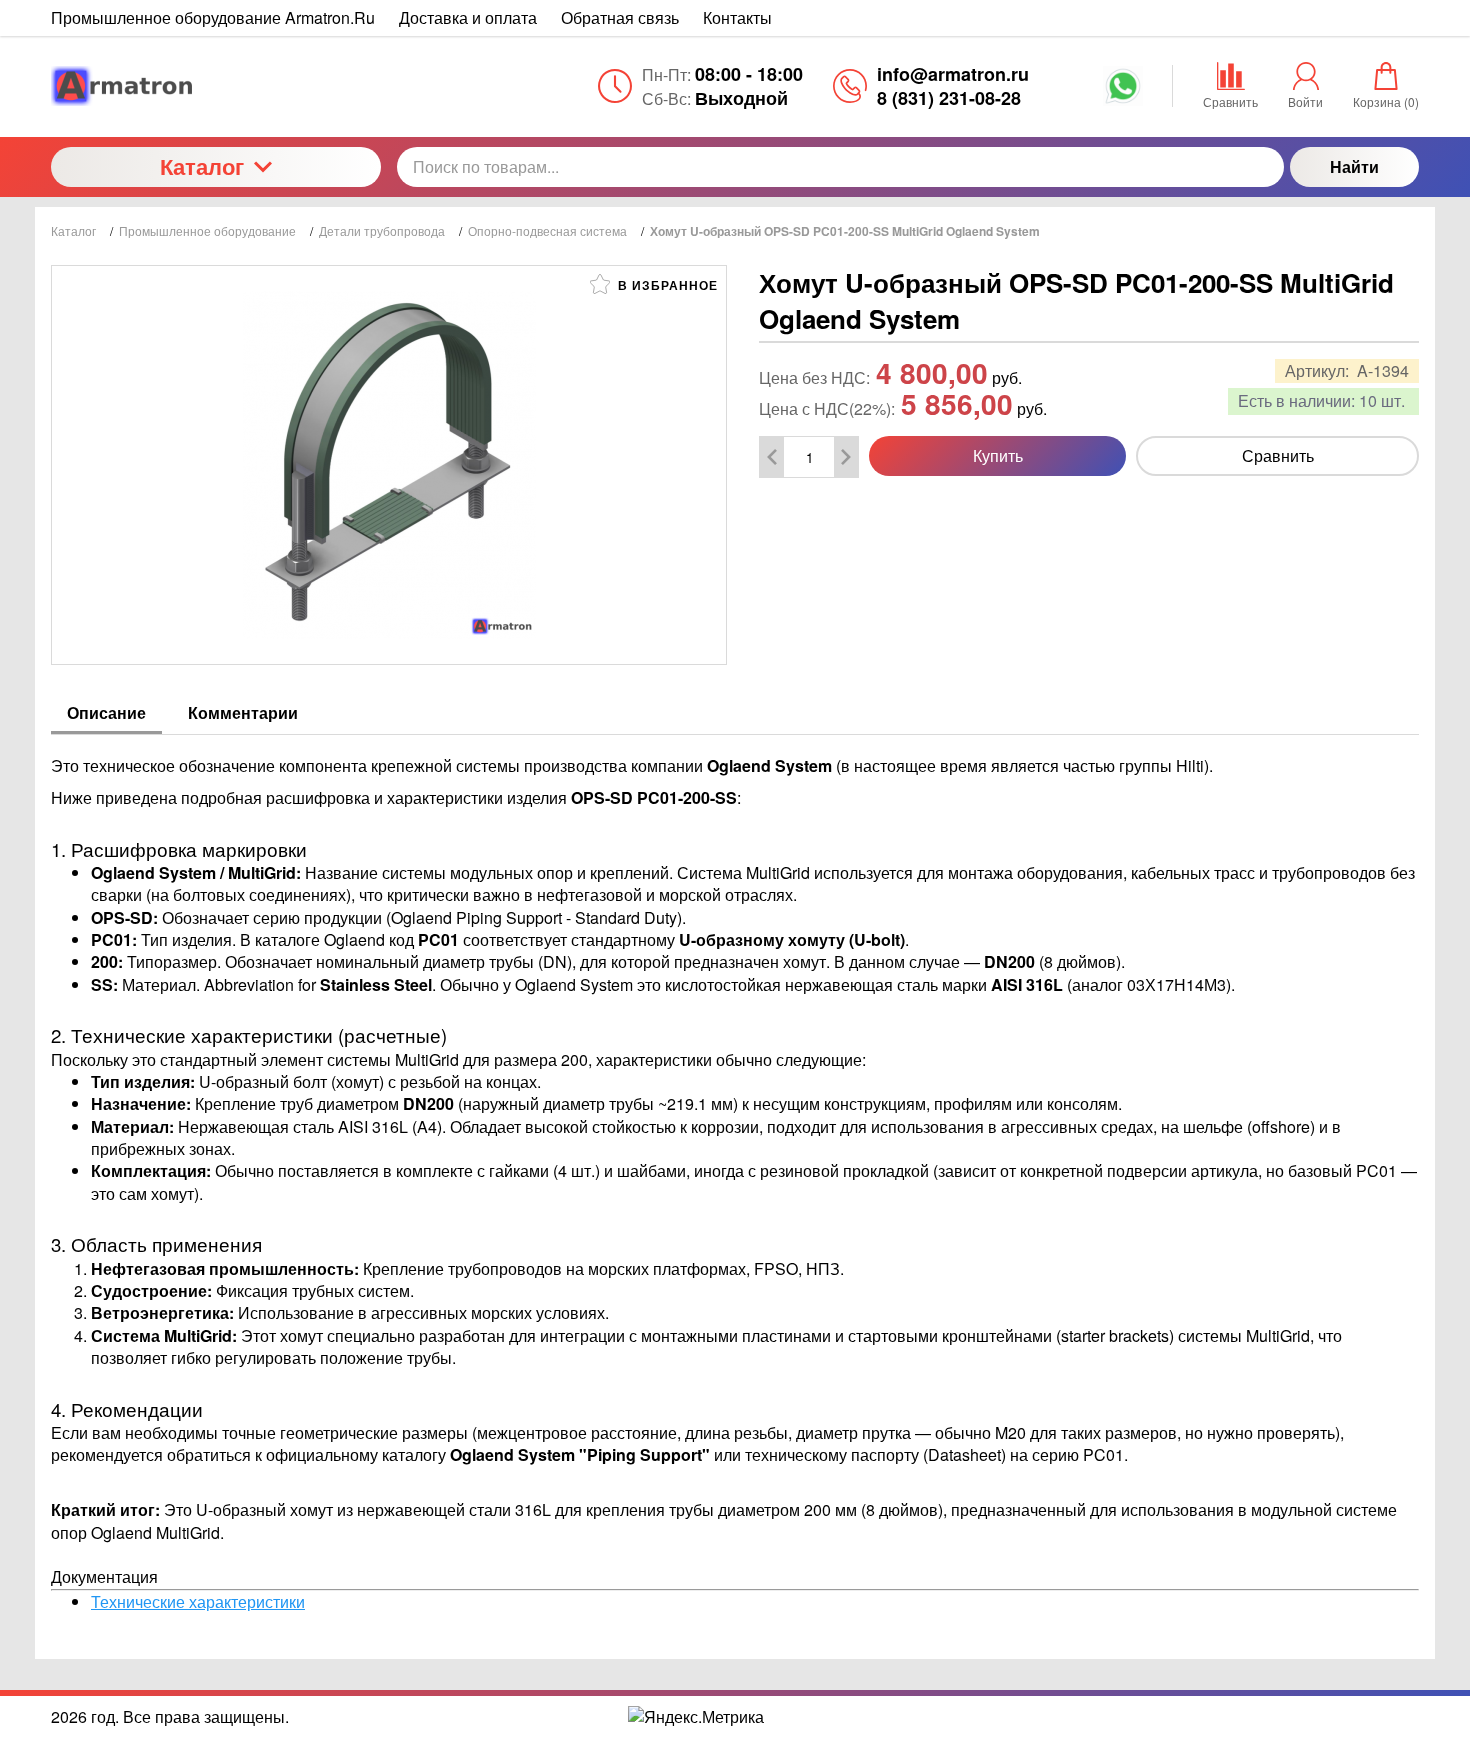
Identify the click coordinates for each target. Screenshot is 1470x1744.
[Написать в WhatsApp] (1123, 93)
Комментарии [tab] (243, 712)
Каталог (202, 166)
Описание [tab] (106, 712)
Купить (998, 455)
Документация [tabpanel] (734, 1183)
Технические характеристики (198, 1601)
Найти (1354, 166)
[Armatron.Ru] (216, 86)
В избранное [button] (666, 285)
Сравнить (1278, 455)
